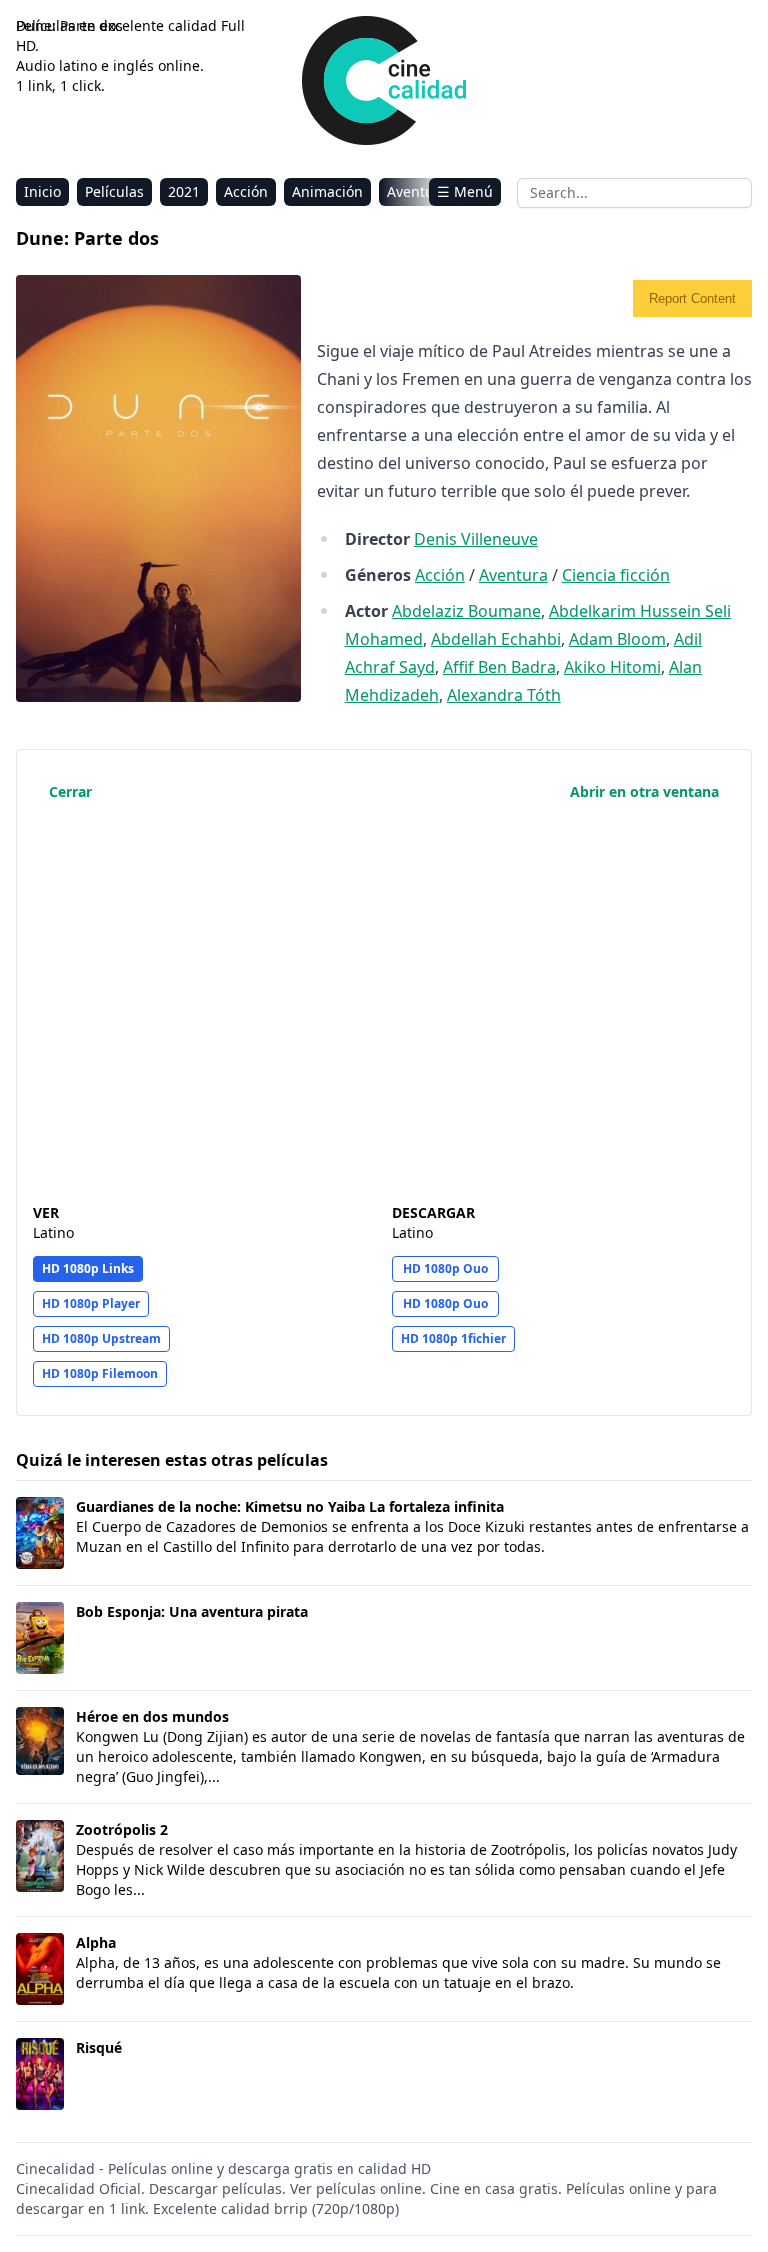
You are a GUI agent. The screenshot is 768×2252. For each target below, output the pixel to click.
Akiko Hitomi (612, 667)
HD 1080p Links (88, 1268)
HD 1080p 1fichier (453, 1338)
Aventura (417, 191)
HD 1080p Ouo (445, 1268)
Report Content (692, 298)
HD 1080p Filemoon (100, 1373)
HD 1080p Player (91, 1303)
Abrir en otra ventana (644, 791)
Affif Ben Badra (499, 667)
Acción (246, 191)
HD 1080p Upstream (101, 1338)
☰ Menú (465, 191)
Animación (327, 191)
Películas (114, 191)
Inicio (42, 191)
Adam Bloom (617, 639)
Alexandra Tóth (504, 695)
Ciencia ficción (616, 575)
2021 (184, 191)
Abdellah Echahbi (496, 639)
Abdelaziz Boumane (466, 611)
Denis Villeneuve (476, 539)
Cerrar (70, 791)
